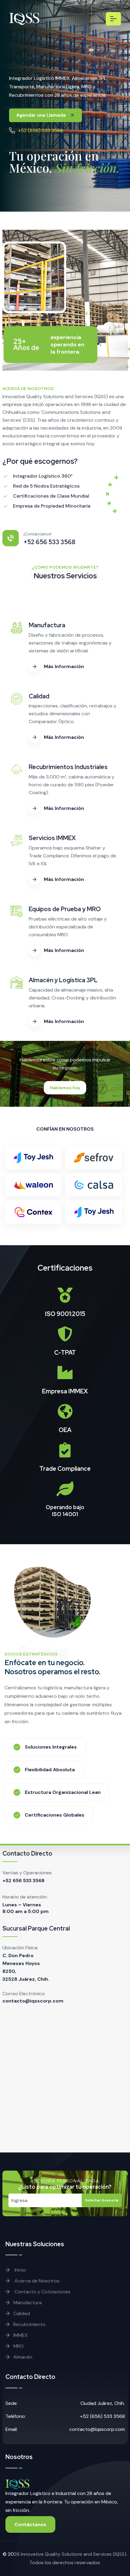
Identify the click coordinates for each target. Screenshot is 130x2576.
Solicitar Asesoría (102, 2200)
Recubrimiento (29, 2324)
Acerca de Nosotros (36, 2281)
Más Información (64, 666)
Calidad (22, 2313)
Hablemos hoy (65, 1088)
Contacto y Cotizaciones (42, 2292)
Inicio (19, 2270)
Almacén (23, 2357)
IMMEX (21, 2335)
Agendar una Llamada (42, 115)
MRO (18, 2346)
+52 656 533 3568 (23, 1881)
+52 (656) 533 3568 (41, 130)
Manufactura (28, 2303)
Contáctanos (30, 2524)
